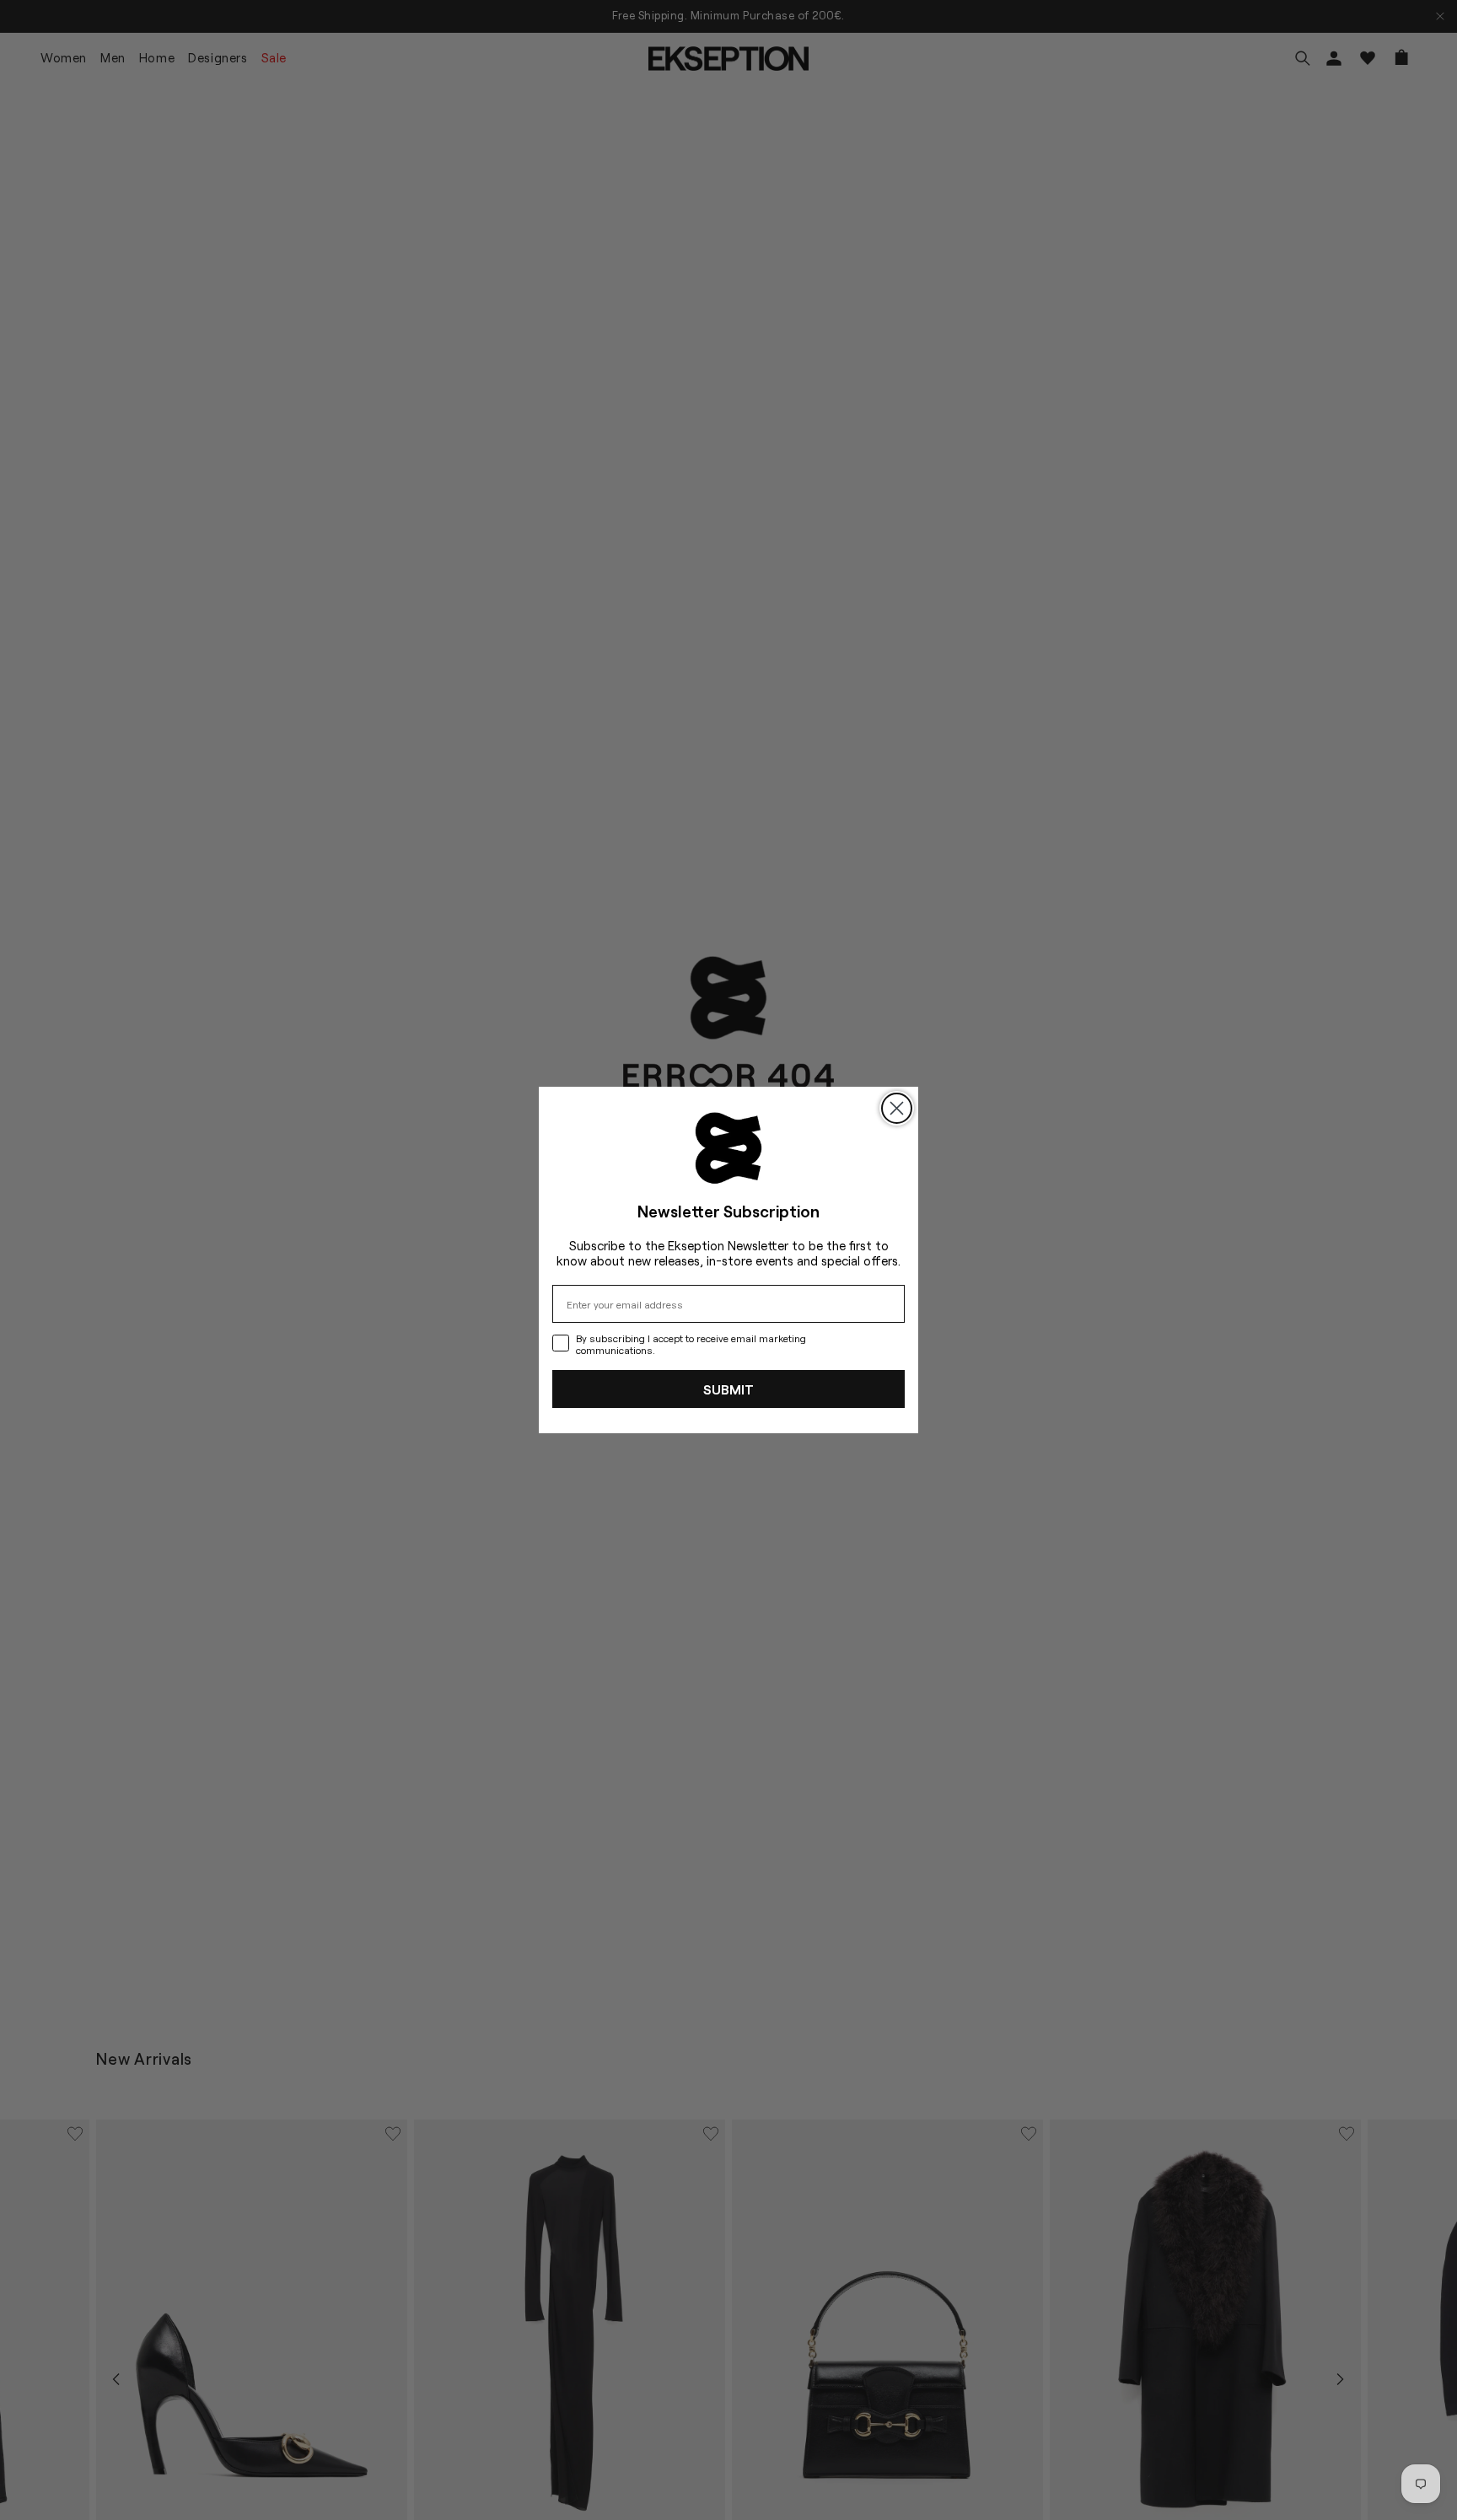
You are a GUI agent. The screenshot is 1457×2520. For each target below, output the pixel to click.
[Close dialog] (897, 1108)
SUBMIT (728, 1389)
